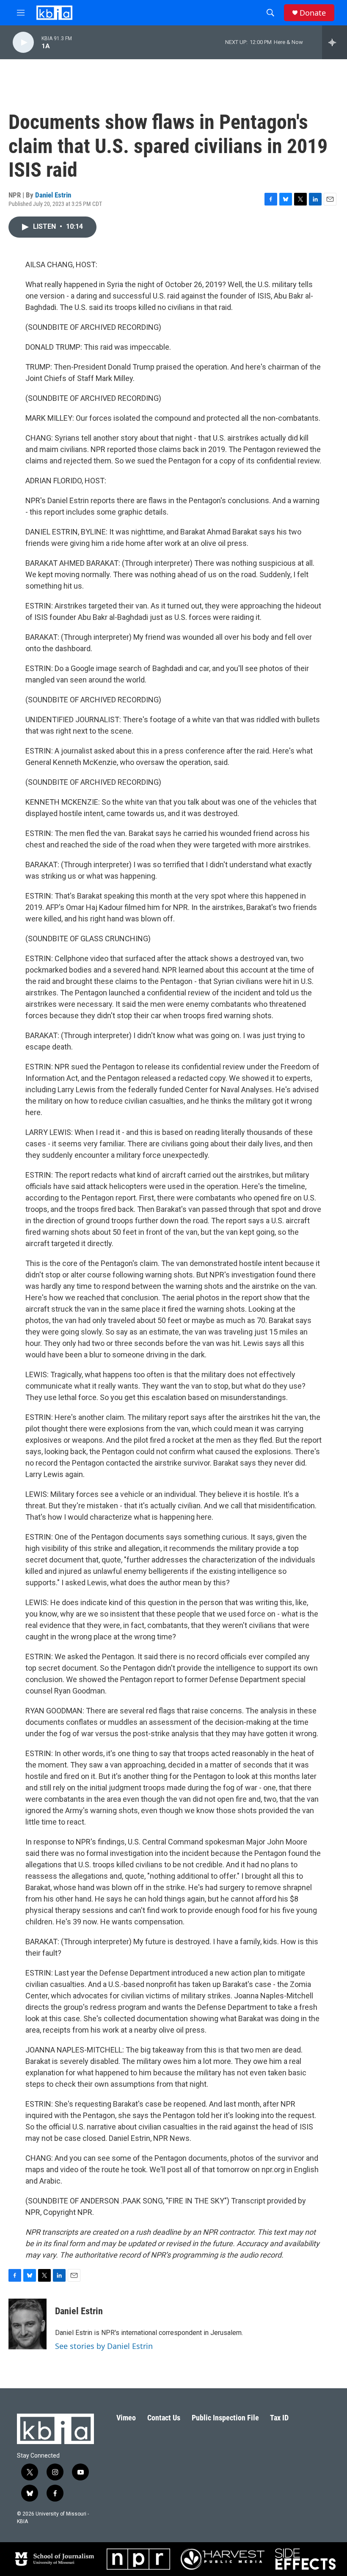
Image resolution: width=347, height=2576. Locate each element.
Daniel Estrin (53, 195)
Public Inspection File (225, 2418)
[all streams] (335, 42)
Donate (313, 13)
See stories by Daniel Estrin (104, 2346)
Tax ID (279, 2418)
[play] (23, 42)
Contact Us (164, 2418)
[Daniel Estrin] (28, 2324)
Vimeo (126, 2418)
